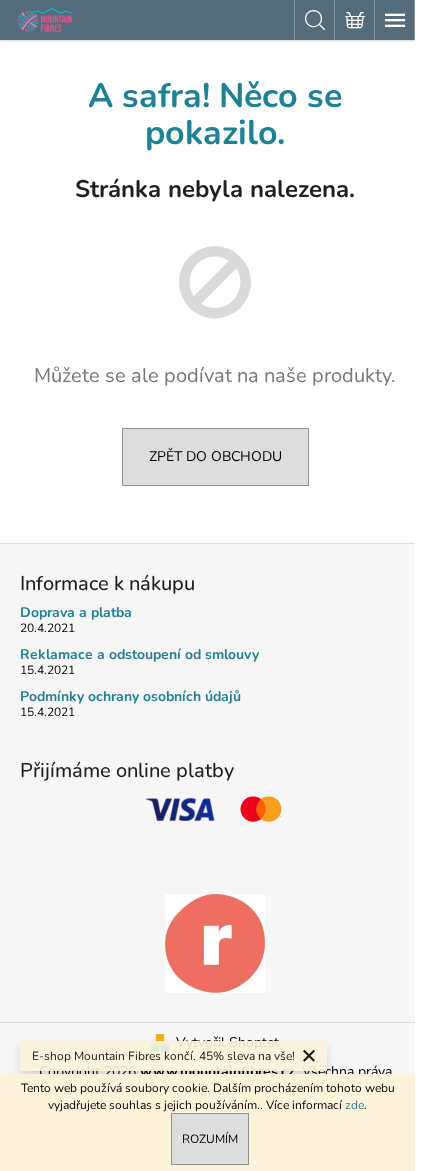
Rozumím (210, 1139)
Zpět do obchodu (215, 456)
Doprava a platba (76, 612)
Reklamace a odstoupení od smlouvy (139, 654)
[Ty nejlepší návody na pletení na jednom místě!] (215, 942)
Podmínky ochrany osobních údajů (130, 696)
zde (354, 1105)
